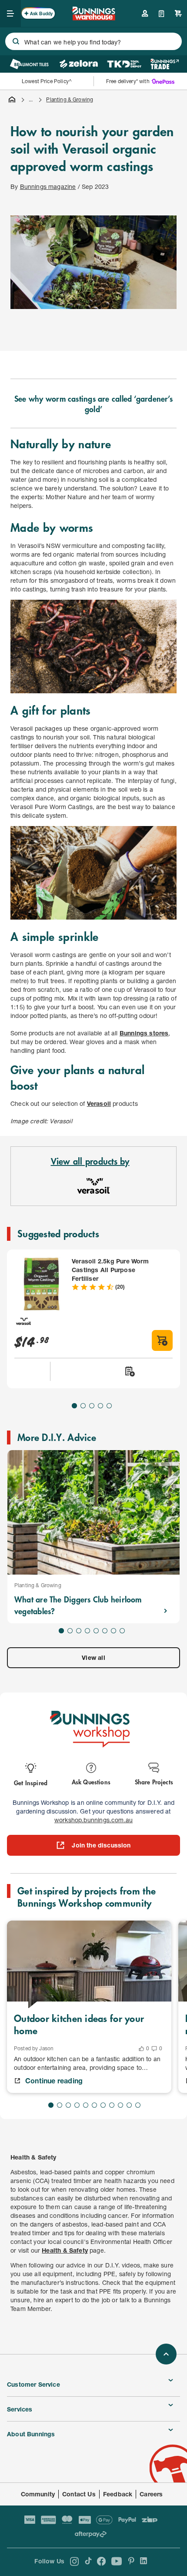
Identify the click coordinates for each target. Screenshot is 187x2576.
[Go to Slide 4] (100, 1406)
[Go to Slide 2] (83, 1406)
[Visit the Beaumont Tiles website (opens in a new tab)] (29, 64)
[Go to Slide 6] (105, 1631)
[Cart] (178, 13)
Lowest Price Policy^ (47, 81)
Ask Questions (91, 1782)
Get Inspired (31, 1782)
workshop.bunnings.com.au (93, 1820)
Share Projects (154, 1782)
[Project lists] (162, 13)
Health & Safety (65, 2250)
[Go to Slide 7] (114, 1631)
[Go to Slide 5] (109, 1406)
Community (38, 2494)
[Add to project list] (129, 1371)
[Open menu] (10, 13)
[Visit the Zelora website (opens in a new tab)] (79, 64)
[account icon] (145, 13)
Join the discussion (101, 1845)
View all (93, 1657)
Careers (151, 2494)
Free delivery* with (128, 81)
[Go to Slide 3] (92, 1406)
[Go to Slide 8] (122, 1631)
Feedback (118, 2494)
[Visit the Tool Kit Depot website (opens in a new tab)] (124, 64)
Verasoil (99, 1103)
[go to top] (166, 2354)
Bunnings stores (144, 1033)
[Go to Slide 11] (138, 2105)
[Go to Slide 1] (74, 1406)
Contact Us (79, 2494)
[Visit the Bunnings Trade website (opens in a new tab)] (165, 64)
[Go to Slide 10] (129, 2105)
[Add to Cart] (162, 1340)
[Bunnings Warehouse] (93, 18)
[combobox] (93, 41)
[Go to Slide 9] (120, 2105)
